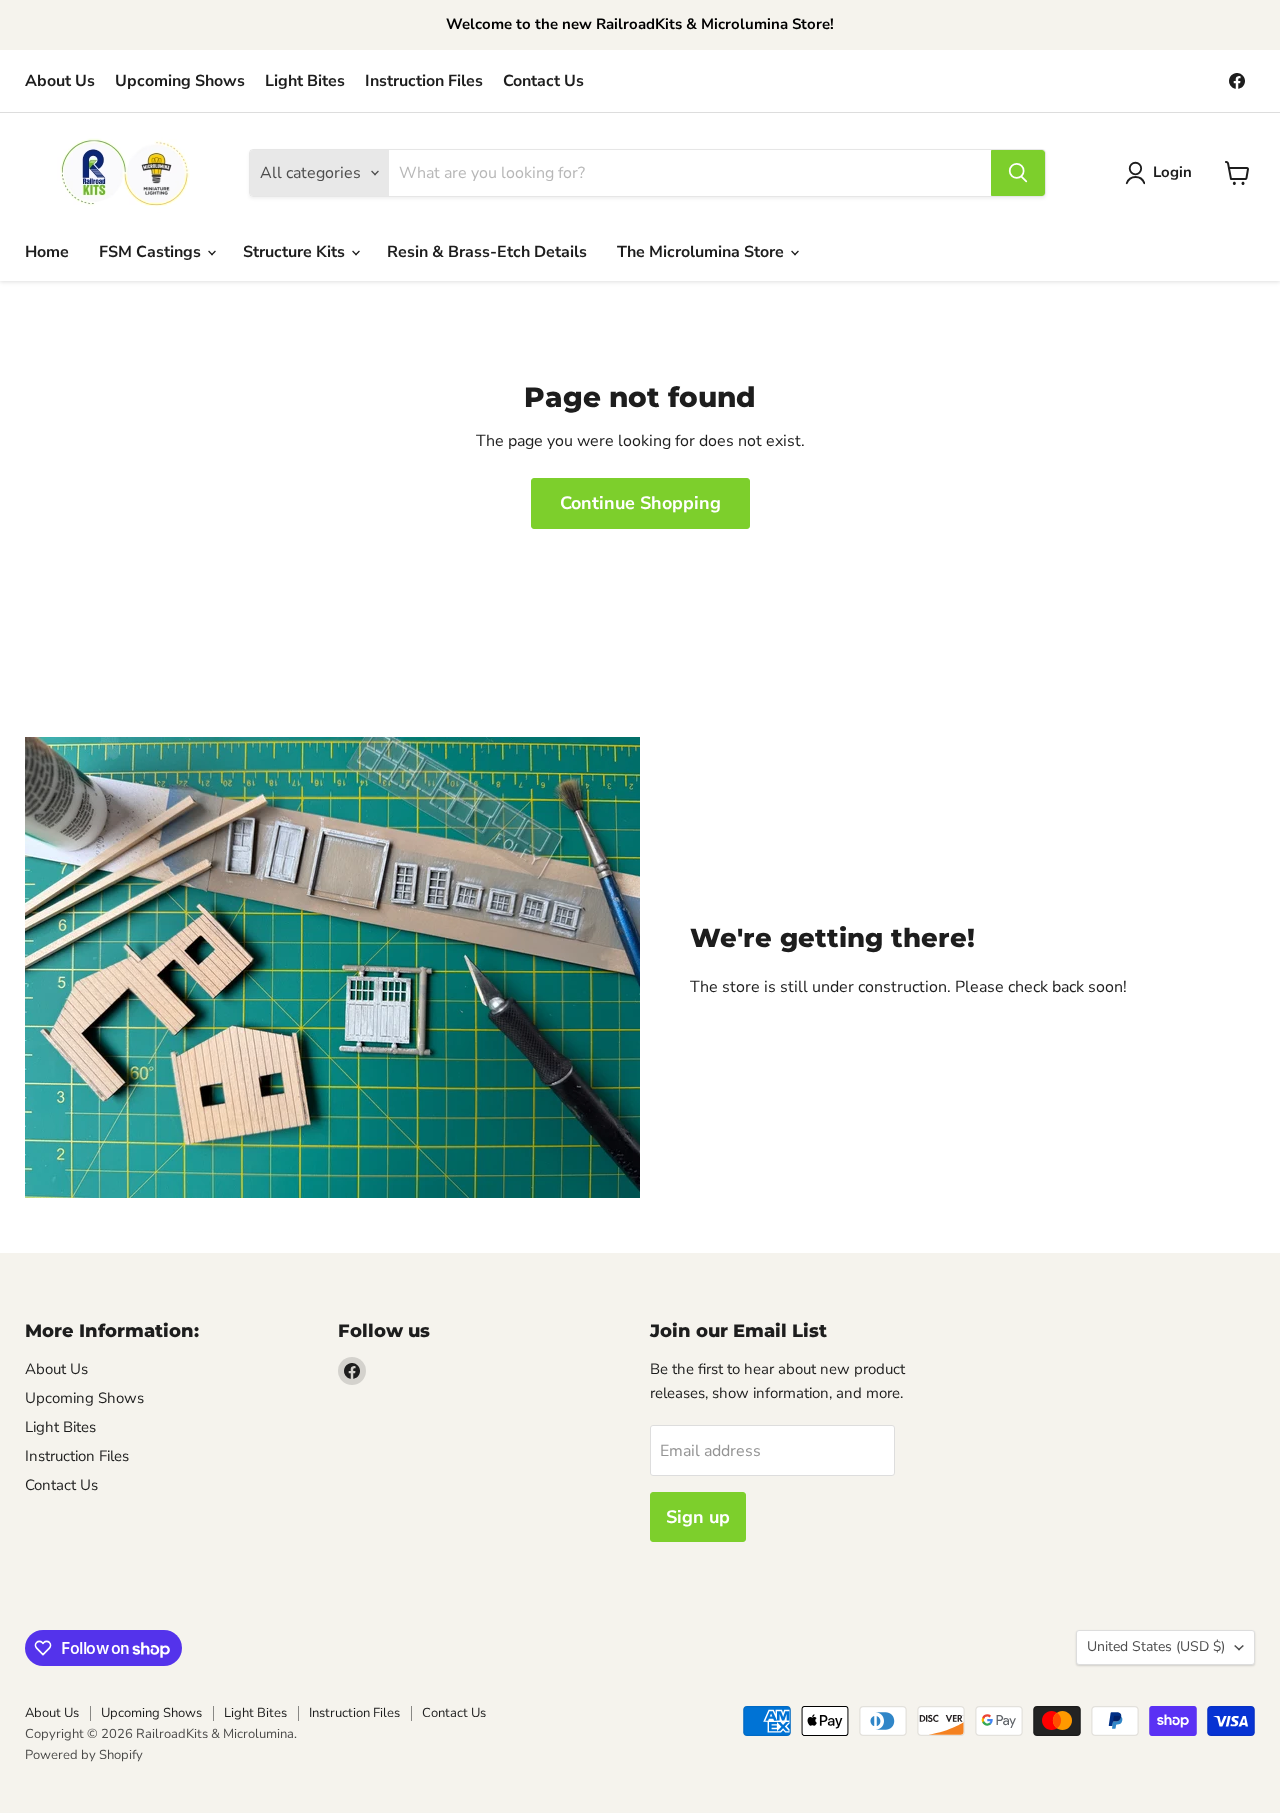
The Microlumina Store (702, 252)
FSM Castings (152, 252)
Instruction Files (424, 81)
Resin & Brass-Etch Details (487, 252)
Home (47, 252)
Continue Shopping (640, 503)
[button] (1162, 173)
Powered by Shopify (84, 1755)
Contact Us (543, 81)
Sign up (698, 1517)
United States (1156, 1646)
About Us (60, 81)
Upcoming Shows (180, 81)
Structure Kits (296, 252)
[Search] (1018, 173)
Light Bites (305, 81)
